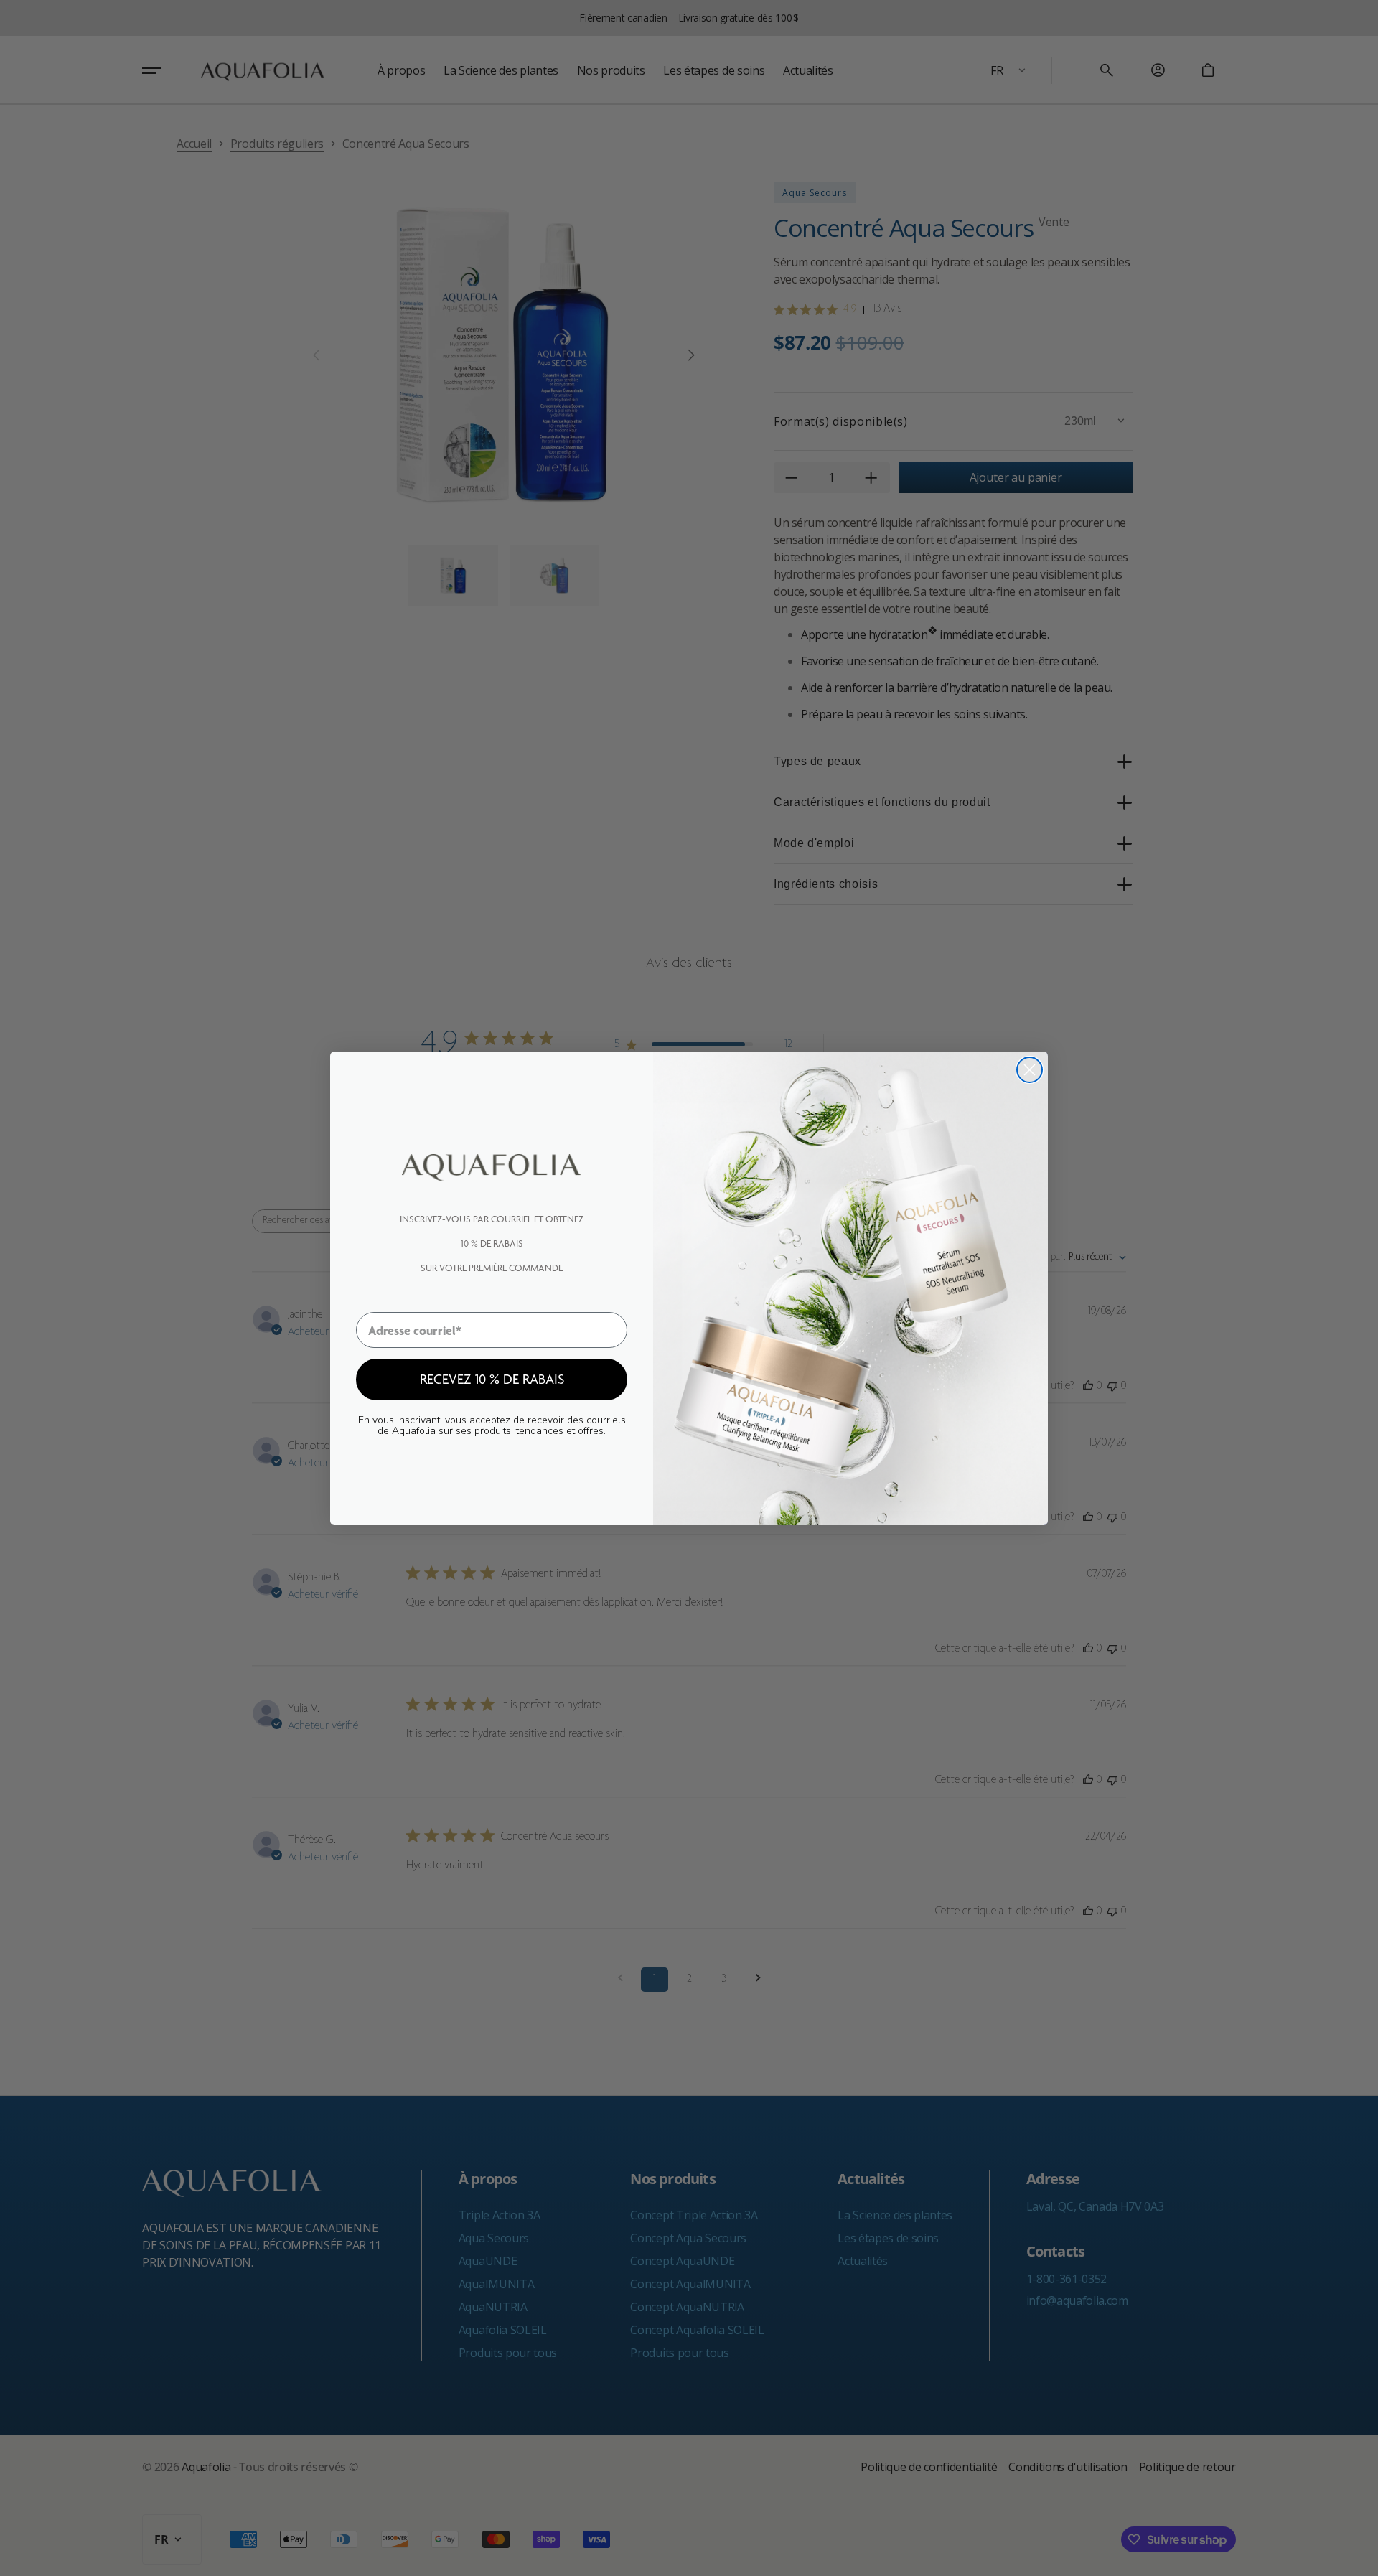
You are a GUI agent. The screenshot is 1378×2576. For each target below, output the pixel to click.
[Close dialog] (1030, 1070)
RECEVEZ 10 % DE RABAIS (492, 1379)
